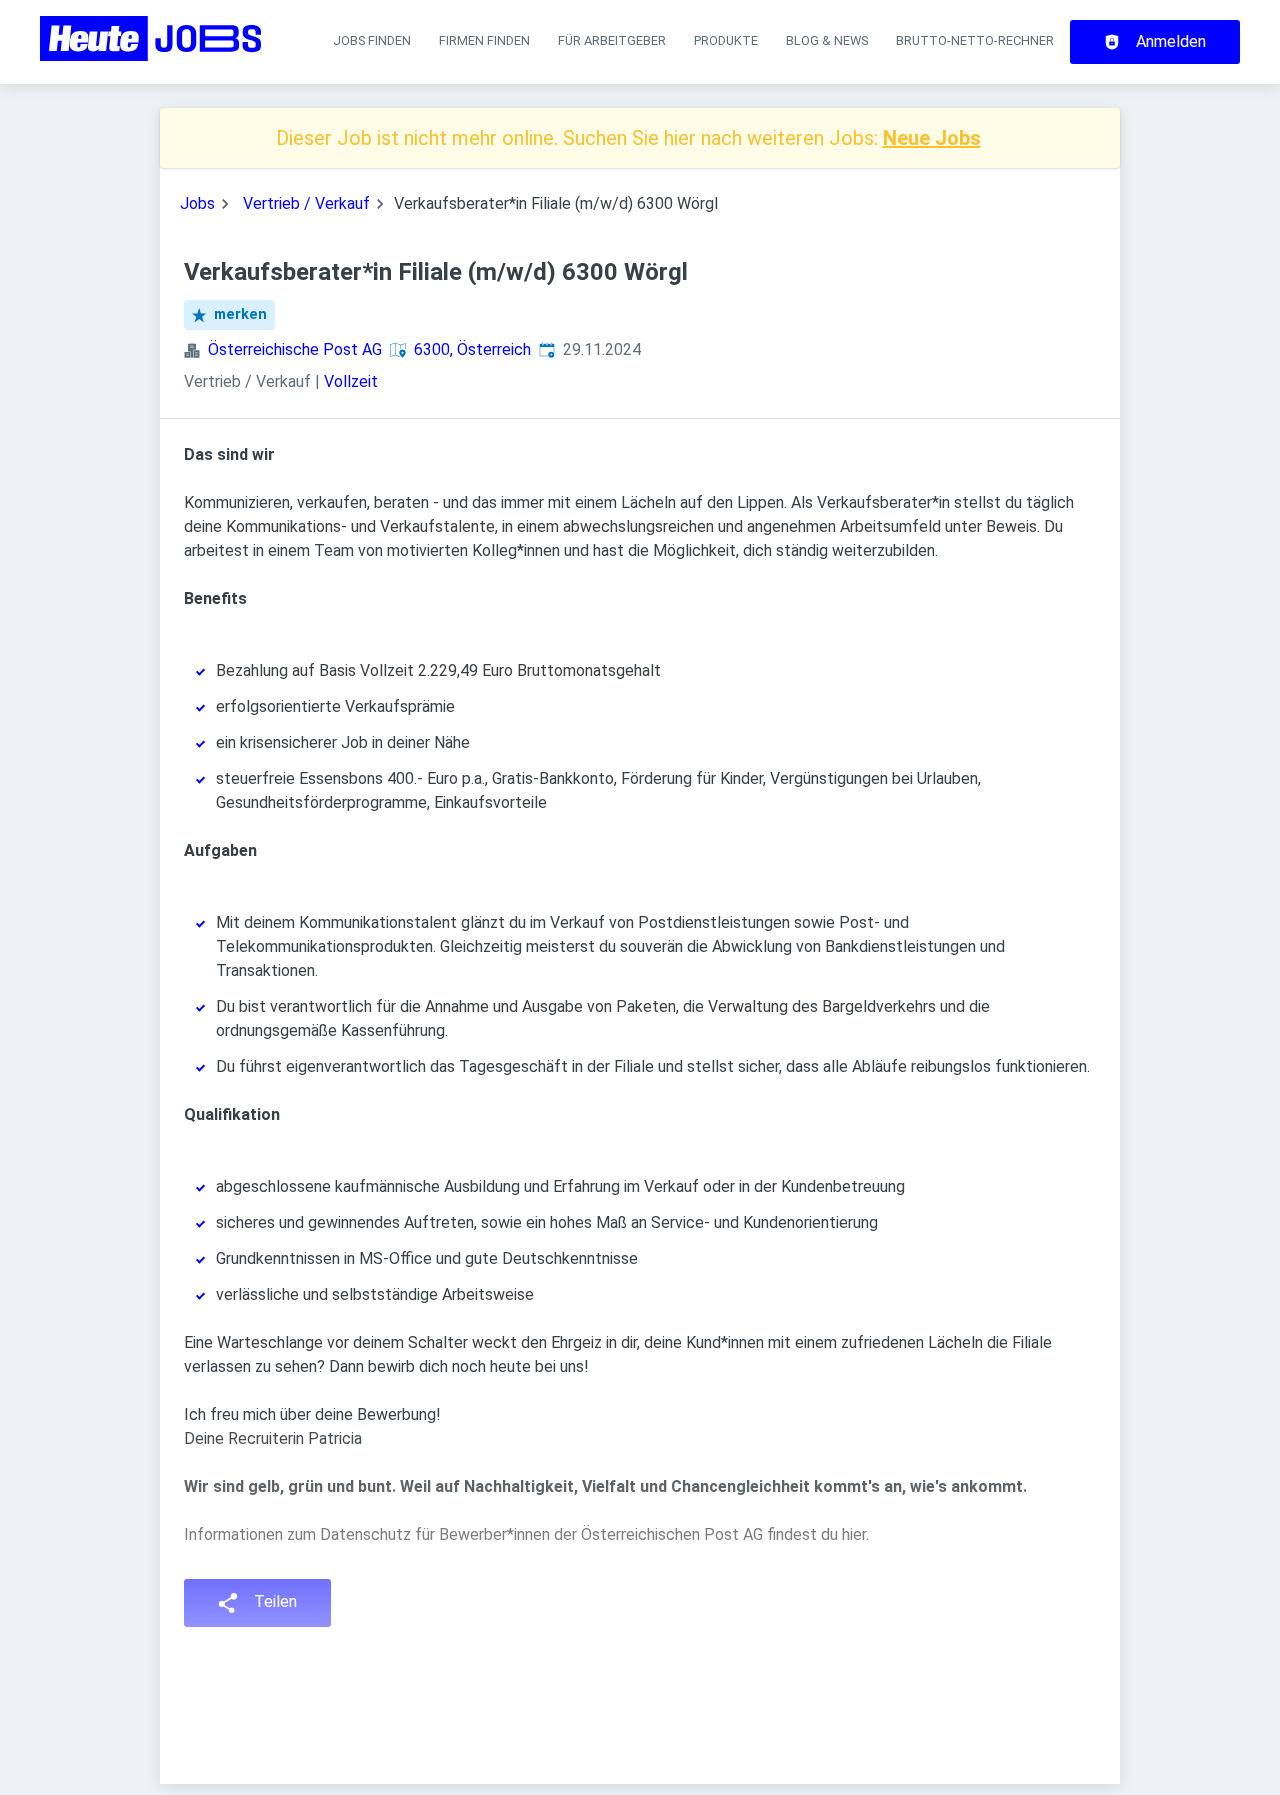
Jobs (197, 203)
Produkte (726, 40)
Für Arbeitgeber (612, 40)
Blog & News (827, 40)
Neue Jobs (932, 138)
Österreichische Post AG (295, 349)
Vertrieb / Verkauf (306, 203)
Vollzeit (351, 381)
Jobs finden (372, 40)
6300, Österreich (472, 349)
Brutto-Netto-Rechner (975, 40)
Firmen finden (484, 40)
